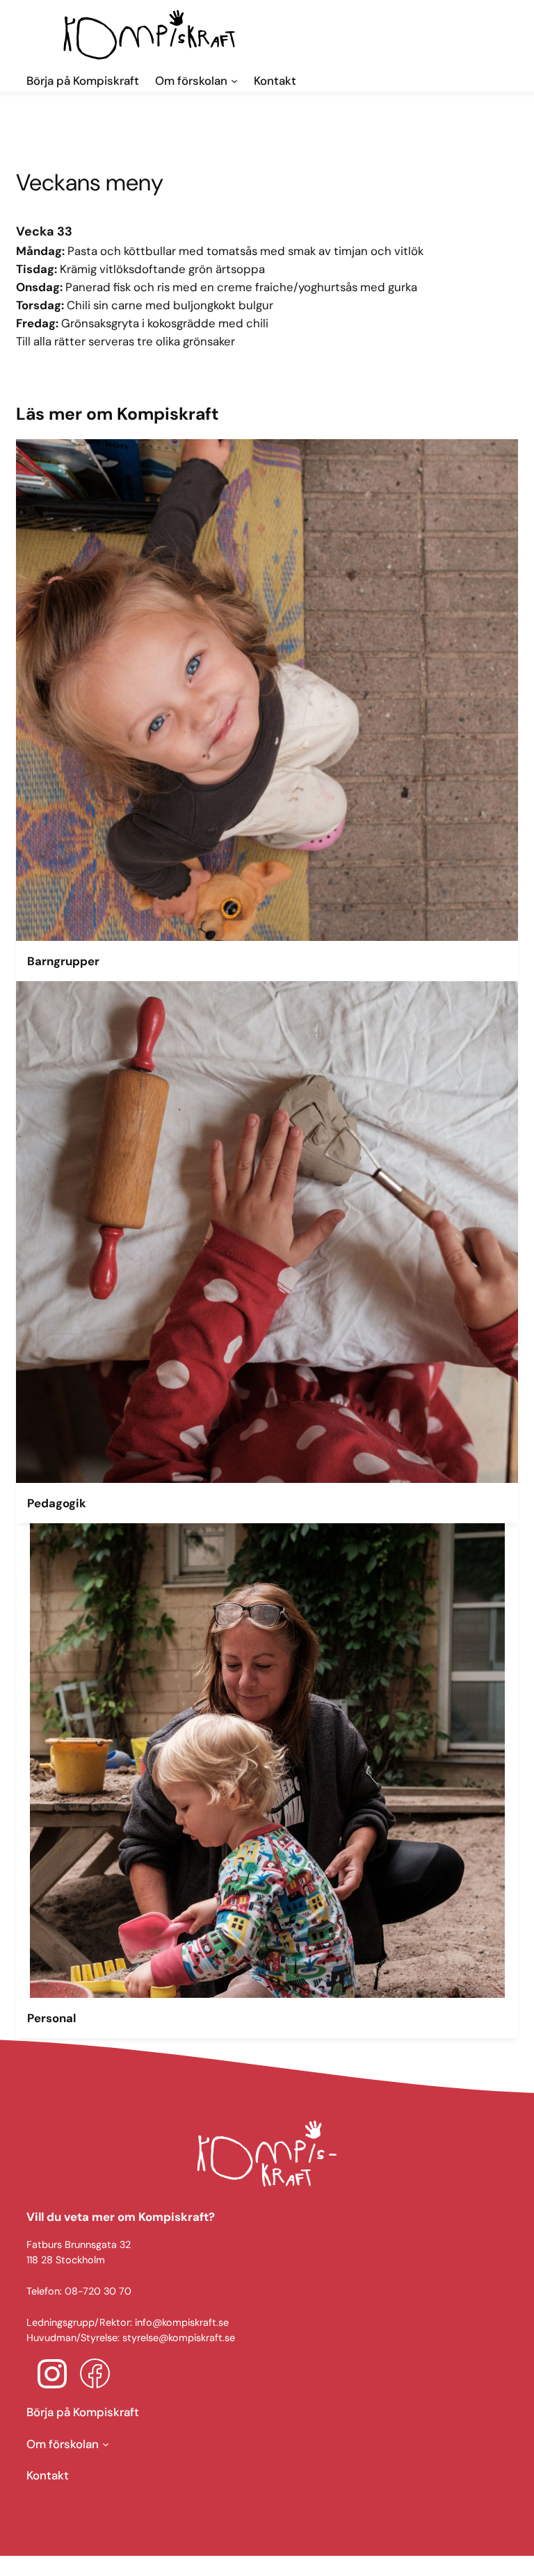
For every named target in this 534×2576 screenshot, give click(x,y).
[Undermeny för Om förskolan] (106, 2444)
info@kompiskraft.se (182, 2322)
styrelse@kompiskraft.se (179, 2338)
